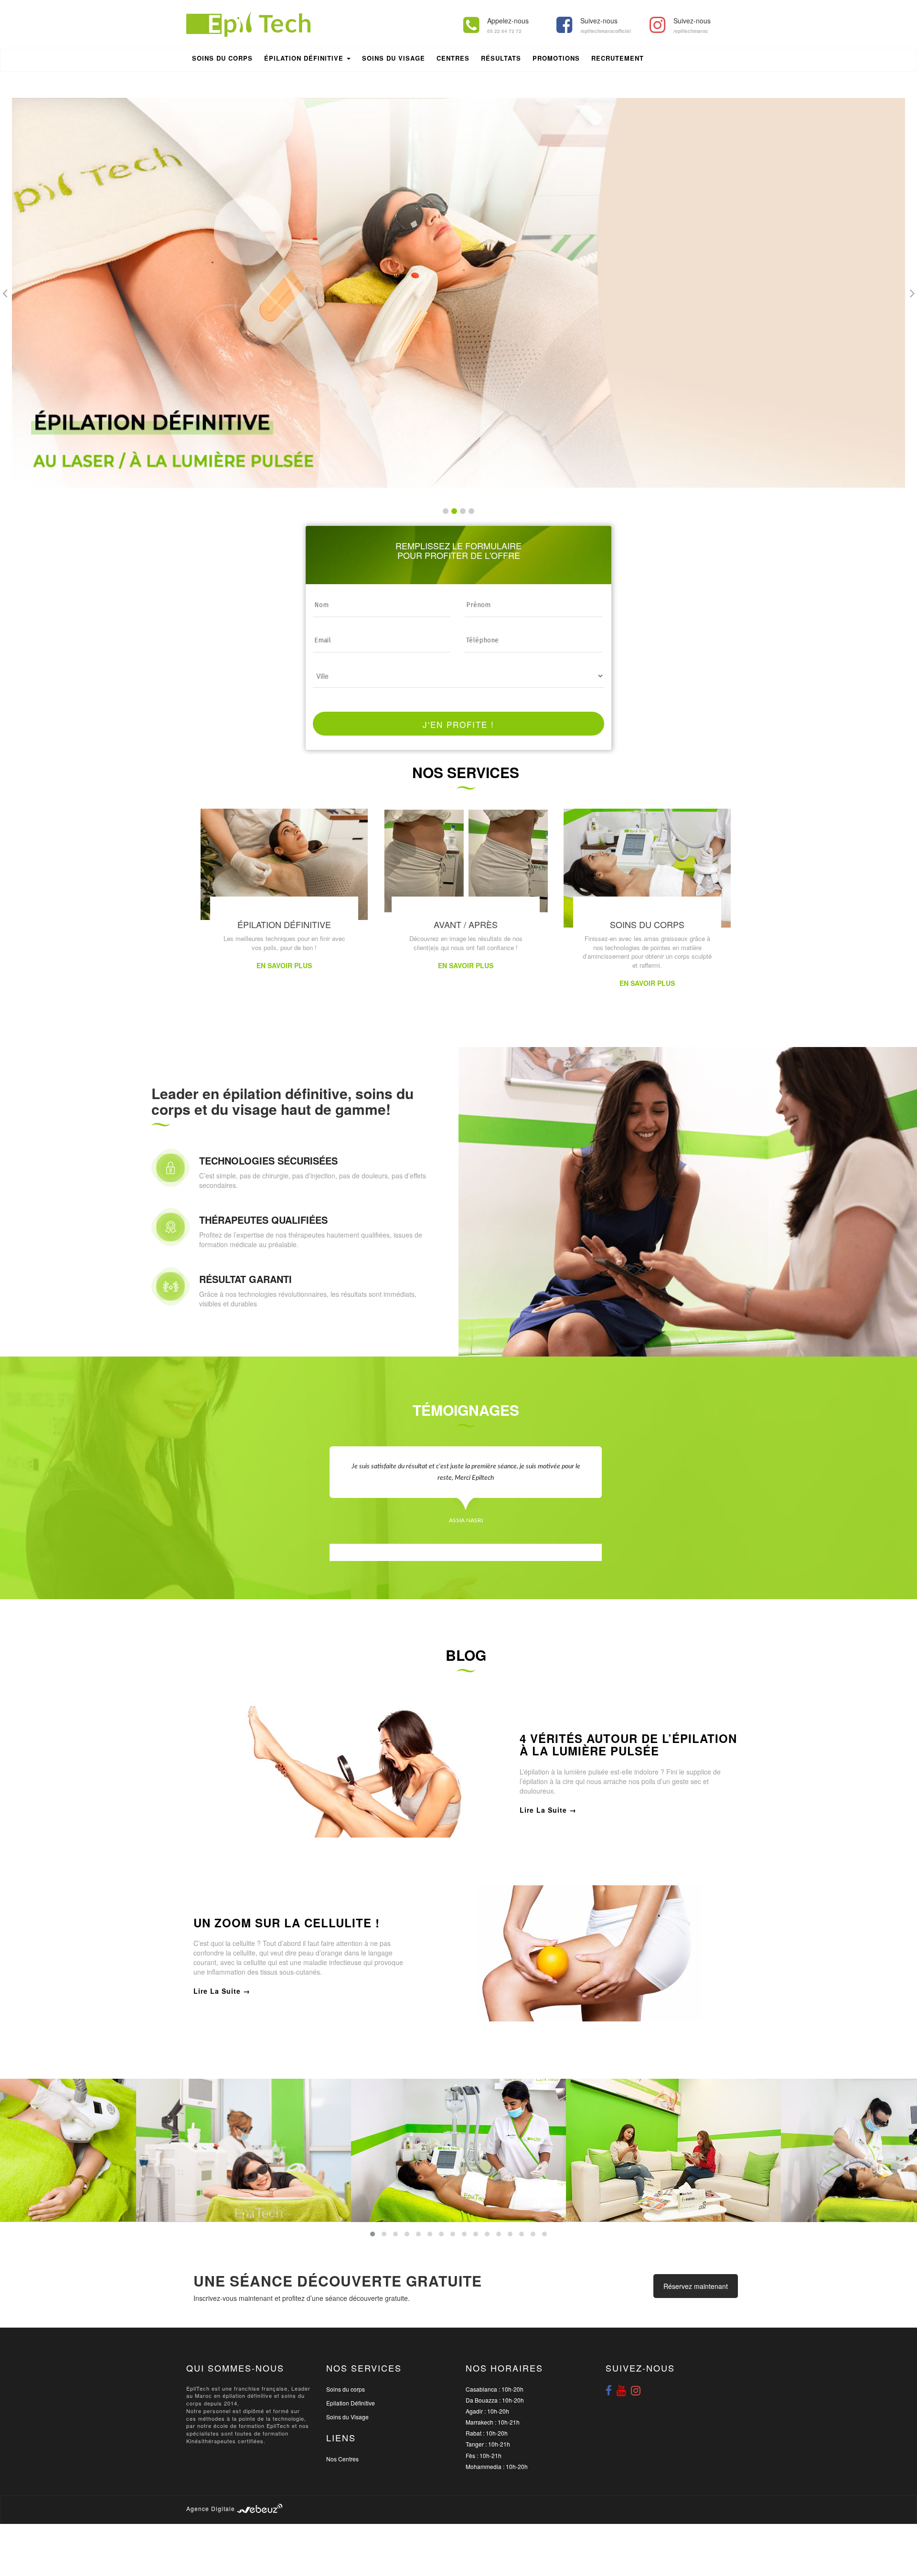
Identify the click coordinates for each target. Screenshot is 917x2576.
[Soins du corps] (647, 867)
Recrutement (618, 58)
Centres (453, 58)
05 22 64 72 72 (504, 31)
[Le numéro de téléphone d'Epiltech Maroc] (471, 25)
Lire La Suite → (548, 1810)
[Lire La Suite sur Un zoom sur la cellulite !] (582, 1952)
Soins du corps (222, 58)
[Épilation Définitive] (284, 863)
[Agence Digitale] (260, 2508)
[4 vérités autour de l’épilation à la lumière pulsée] (349, 1768)
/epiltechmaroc (691, 31)
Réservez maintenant (696, 2286)
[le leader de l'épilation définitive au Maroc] (248, 23)
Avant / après (466, 924)
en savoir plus (284, 965)
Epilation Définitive (351, 2403)
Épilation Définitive (305, 58)
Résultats (501, 58)
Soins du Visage (347, 2417)
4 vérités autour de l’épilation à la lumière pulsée (628, 1745)
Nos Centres (342, 2459)
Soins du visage (394, 58)
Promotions (556, 58)
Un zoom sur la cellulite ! (287, 1923)
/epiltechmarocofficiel (606, 31)
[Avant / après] (466, 860)
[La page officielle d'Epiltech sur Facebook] (564, 25)
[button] (446, 511)
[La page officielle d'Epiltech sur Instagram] (657, 25)
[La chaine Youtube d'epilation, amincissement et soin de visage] (621, 2390)
